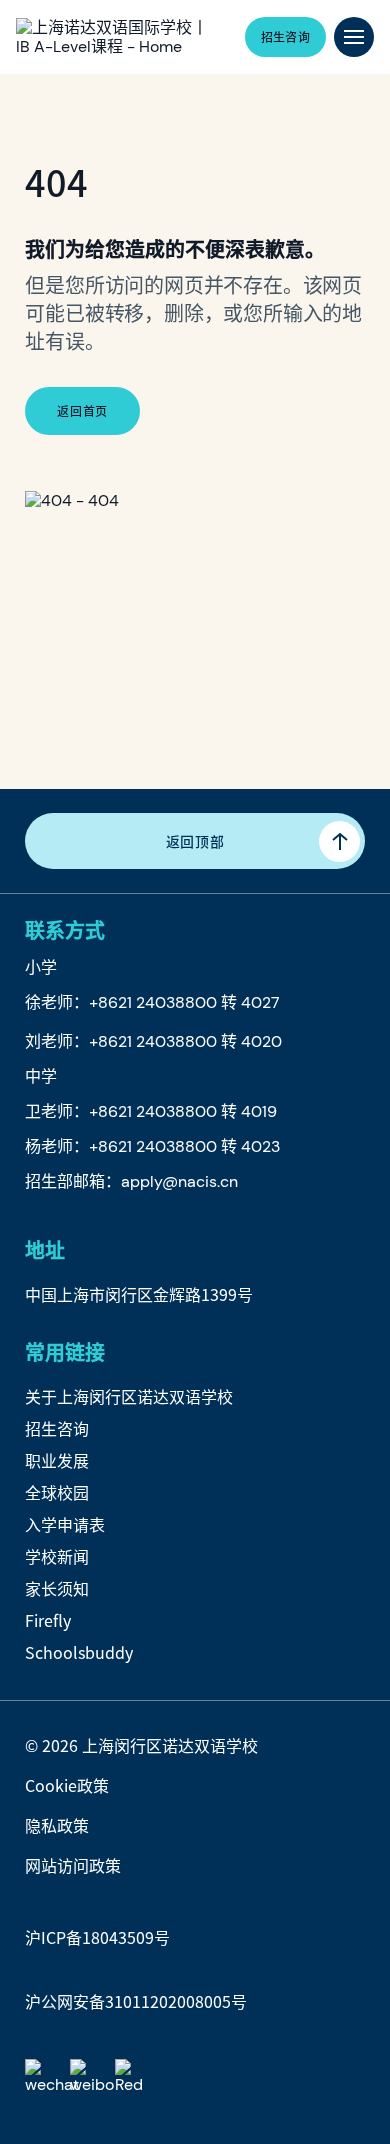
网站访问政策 (73, 1865)
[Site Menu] (354, 37)
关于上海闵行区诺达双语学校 (129, 1396)
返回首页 (82, 410)
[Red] (133, 2077)
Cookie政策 (67, 1785)
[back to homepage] (114, 37)
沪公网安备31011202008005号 (136, 2001)
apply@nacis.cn (179, 1181)
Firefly (48, 1620)
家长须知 (57, 1588)
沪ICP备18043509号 (97, 1937)
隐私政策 (57, 1825)
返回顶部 (195, 841)
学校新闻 (57, 1556)
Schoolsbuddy (79, 1652)
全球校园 (57, 1492)
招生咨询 (57, 1428)
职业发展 (57, 1460)
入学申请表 (65, 1524)
